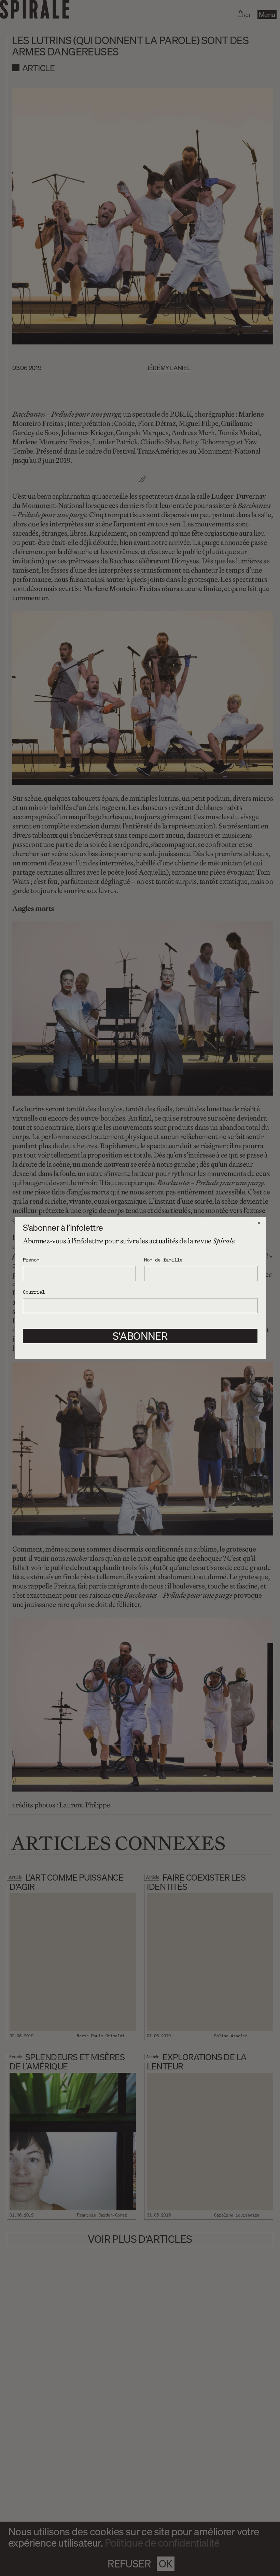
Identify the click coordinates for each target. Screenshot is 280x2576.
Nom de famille (163, 1259)
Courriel (34, 1292)
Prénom (31, 1259)
